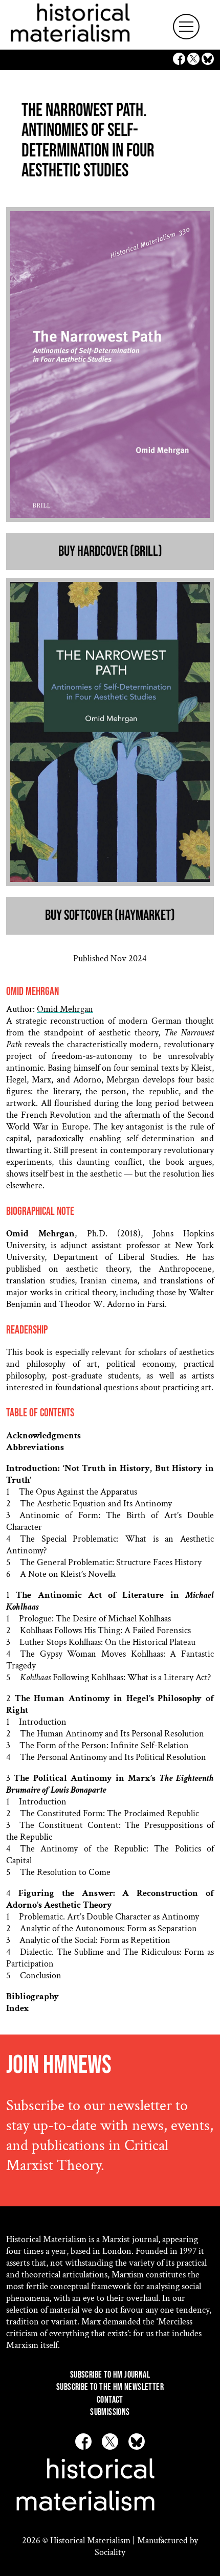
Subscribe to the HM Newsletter (110, 2387)
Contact (110, 2400)
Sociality (110, 2552)
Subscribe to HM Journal (110, 2375)
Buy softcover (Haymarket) (110, 916)
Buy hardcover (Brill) (110, 551)
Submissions (110, 2412)
